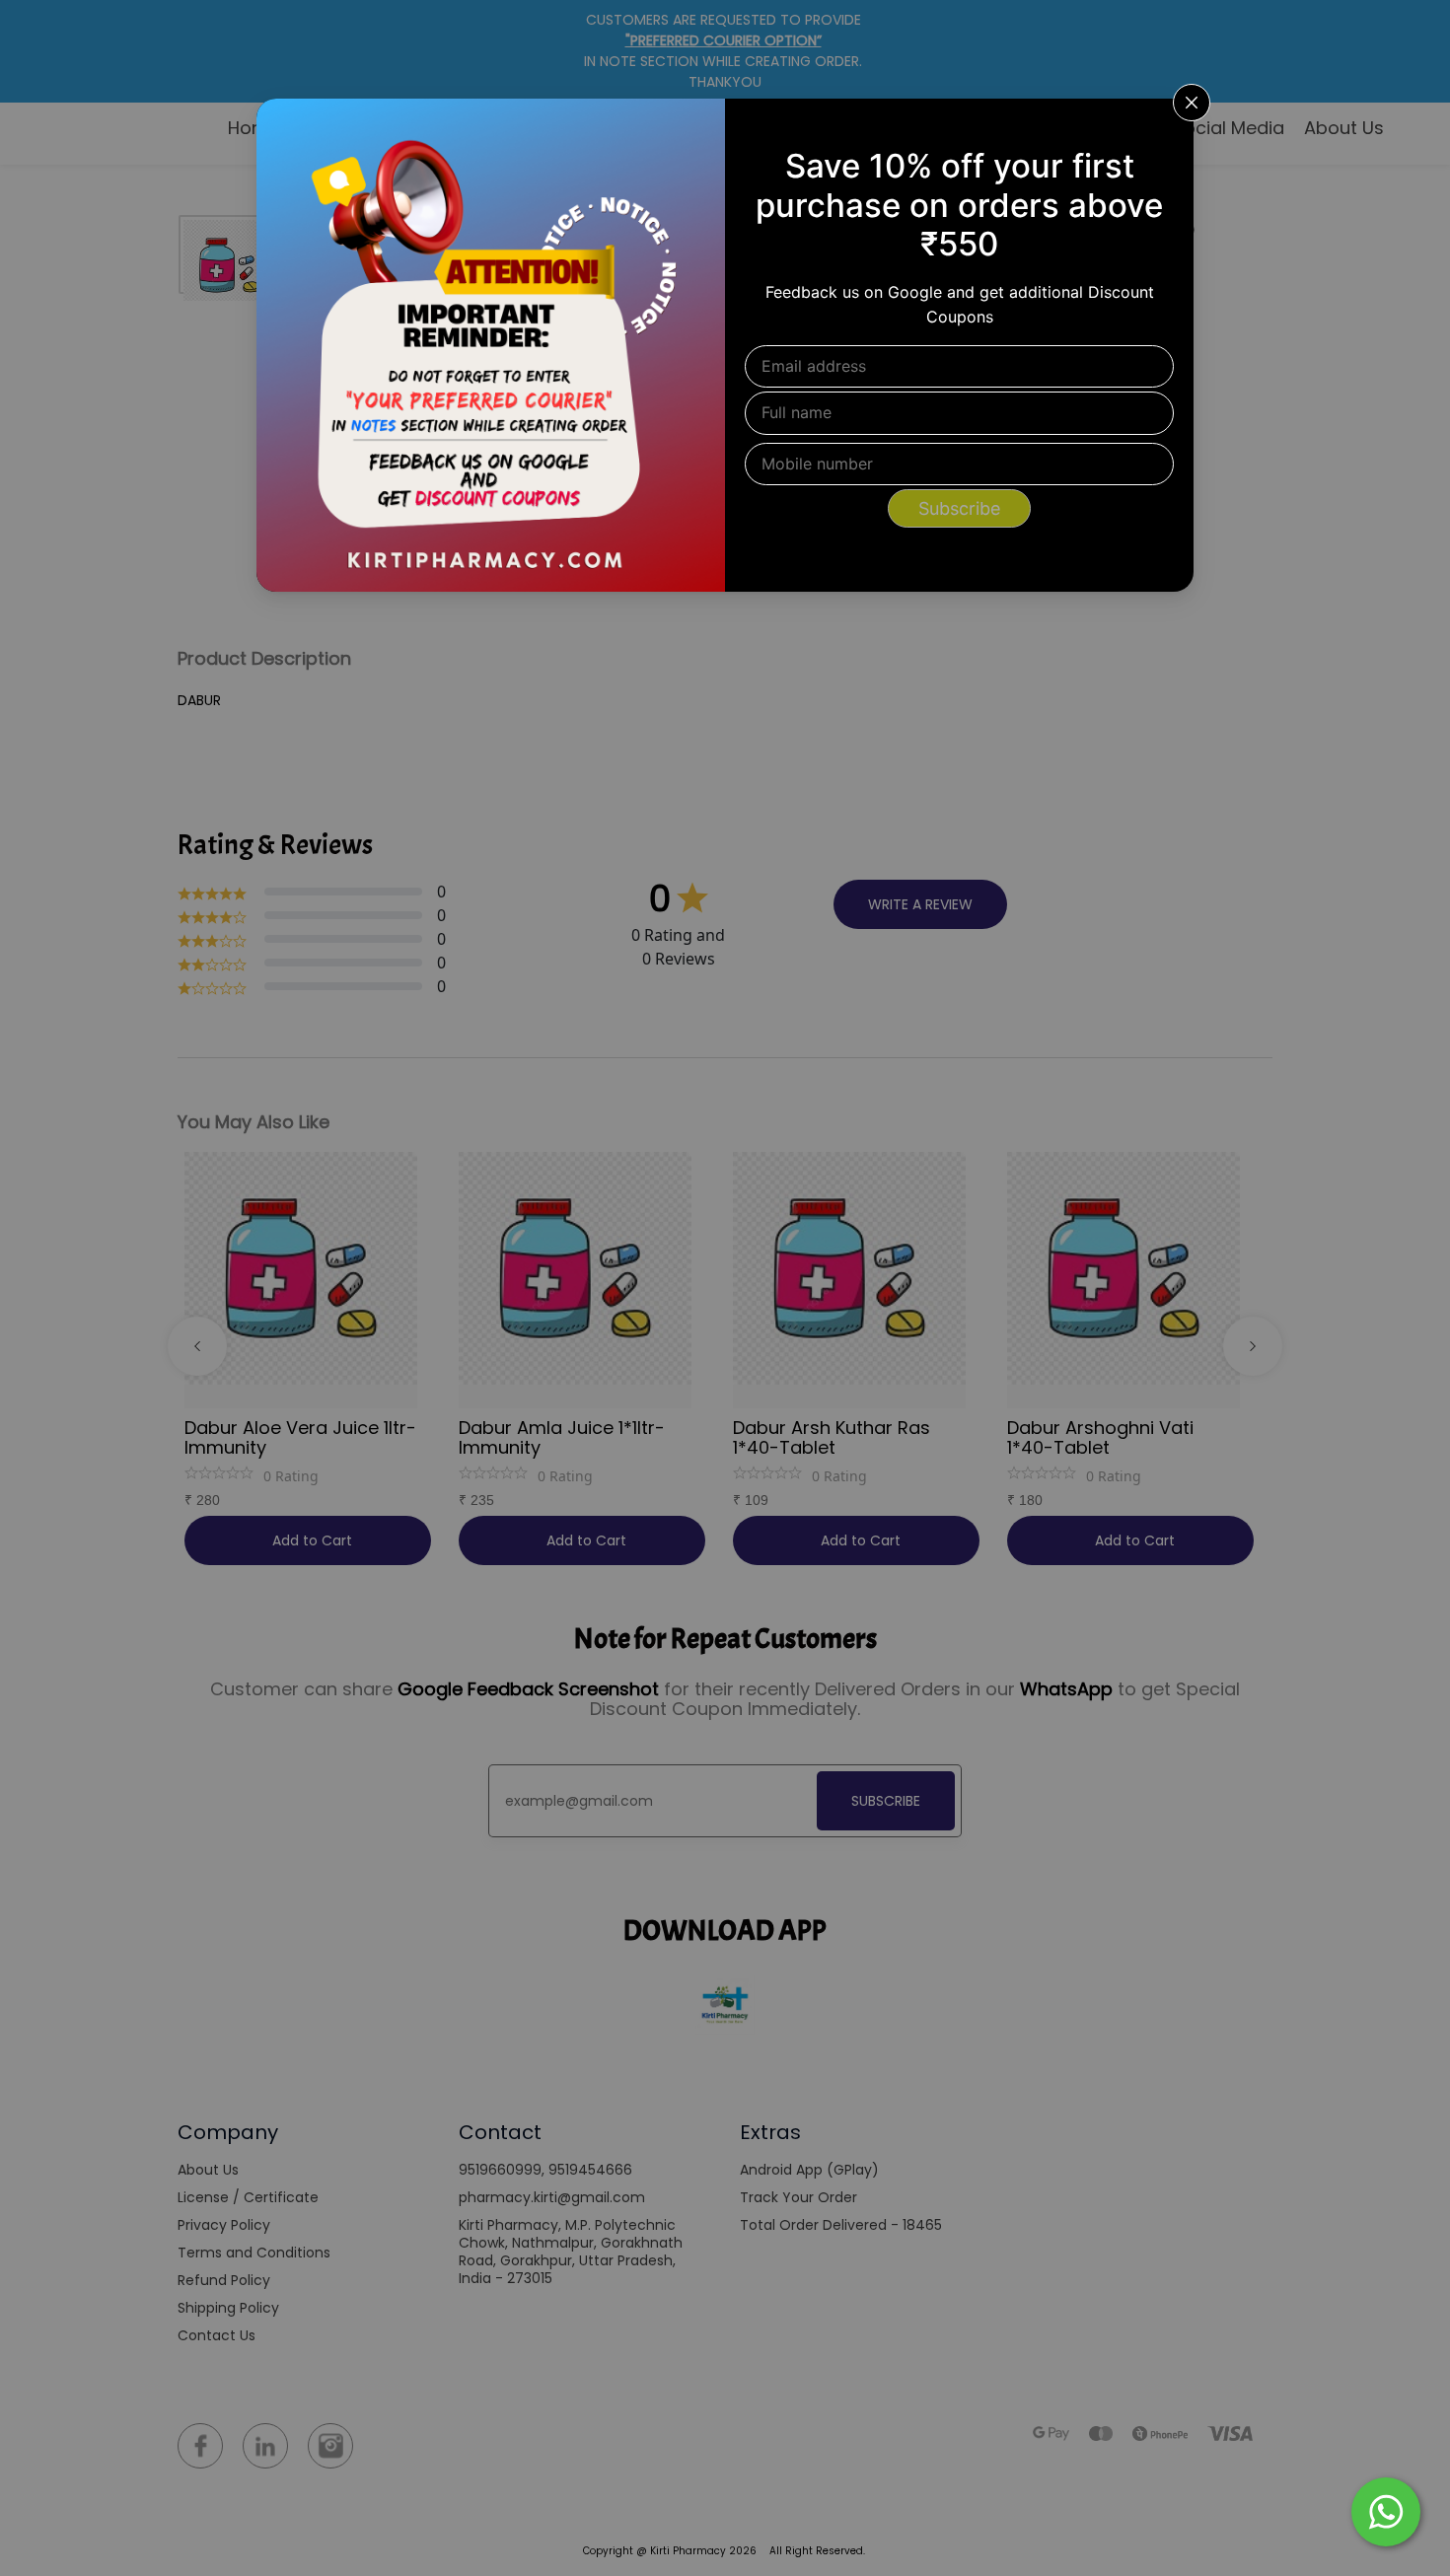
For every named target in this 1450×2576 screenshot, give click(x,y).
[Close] (1166, 126)
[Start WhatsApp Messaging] (1386, 2510)
